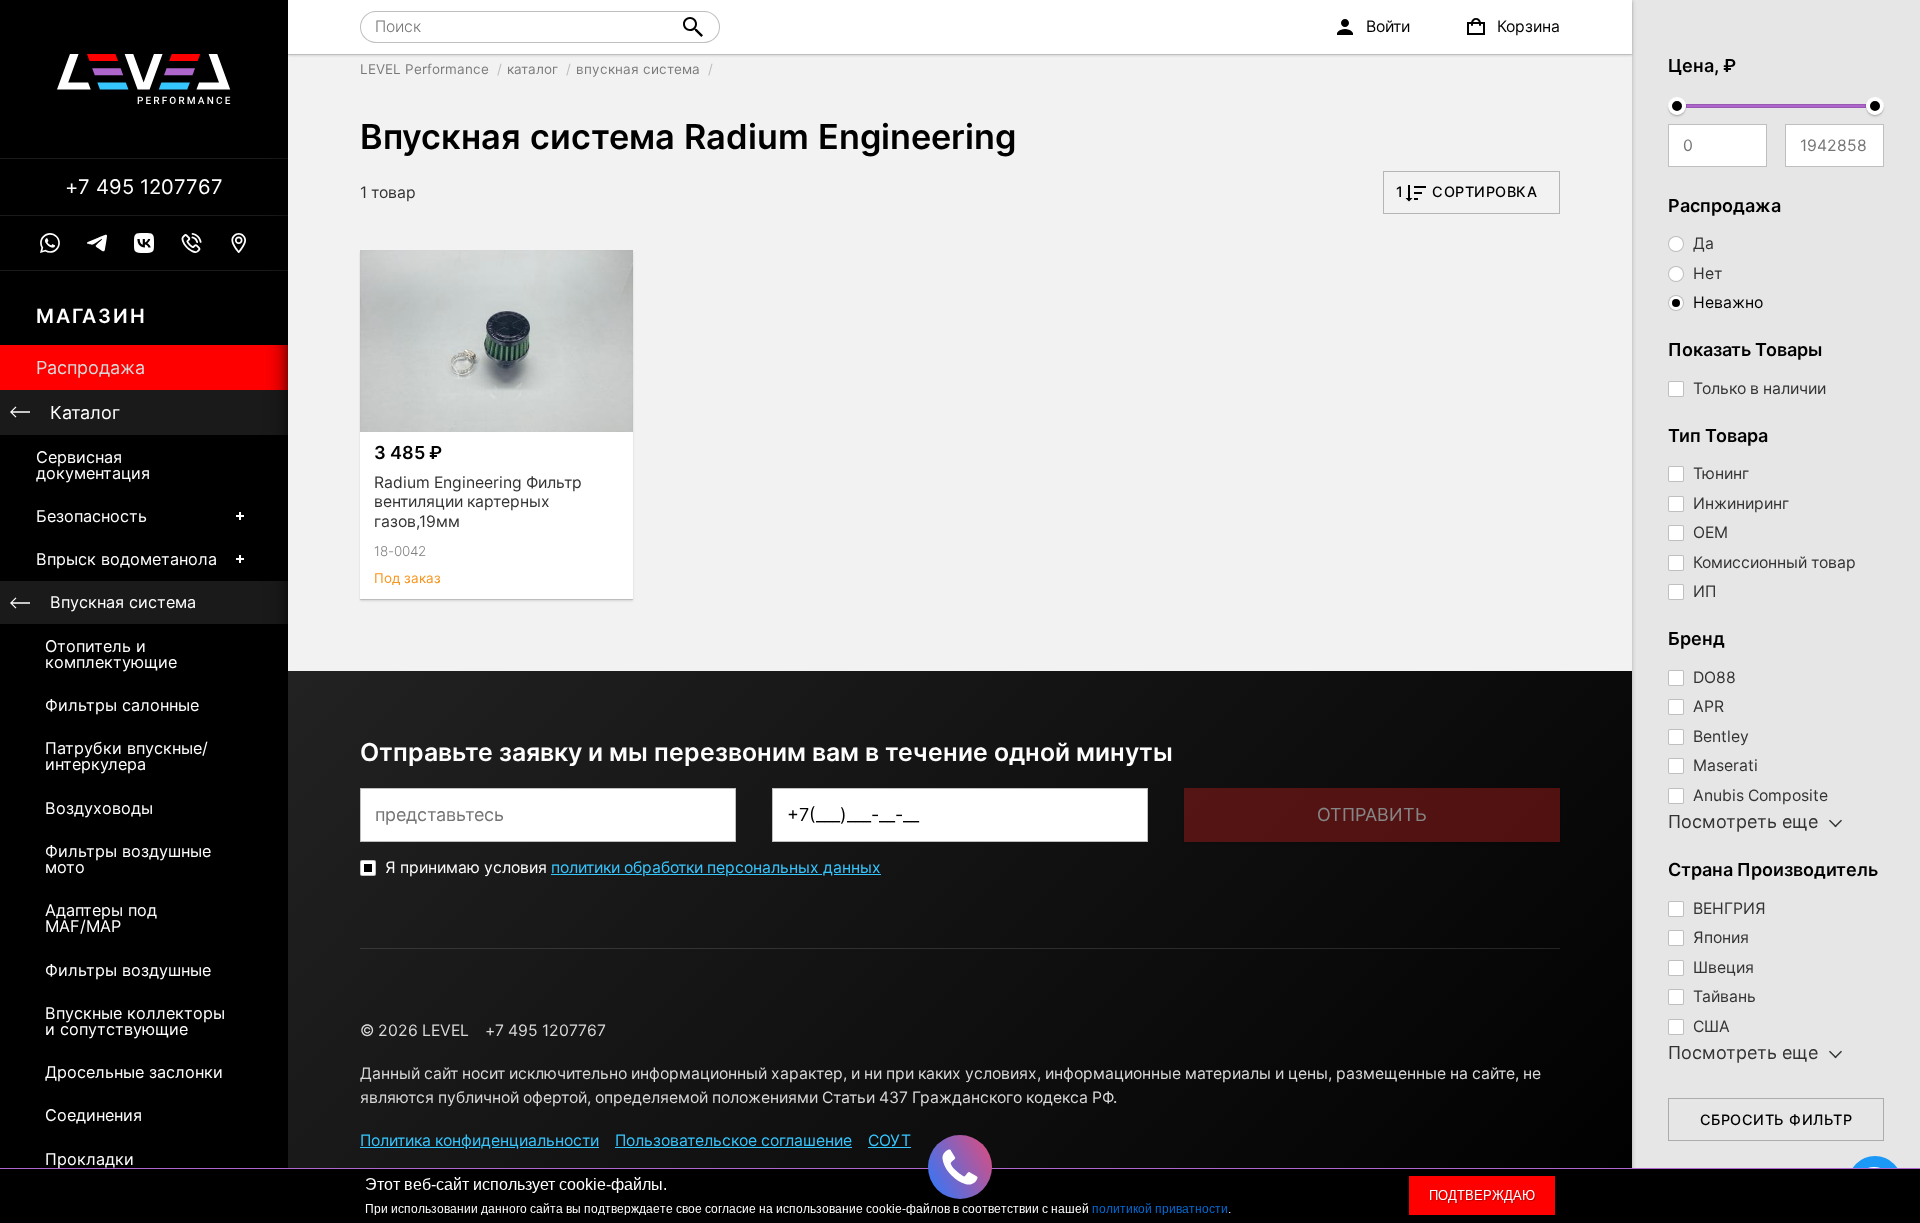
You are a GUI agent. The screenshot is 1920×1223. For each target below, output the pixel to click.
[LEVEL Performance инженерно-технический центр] (144, 79)
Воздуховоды (99, 808)
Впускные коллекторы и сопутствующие (135, 1021)
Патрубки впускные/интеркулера (126, 756)
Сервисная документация (93, 465)
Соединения (93, 1115)
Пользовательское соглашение (733, 1140)
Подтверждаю (1482, 1195)
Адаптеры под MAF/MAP (101, 918)
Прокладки (89, 1159)
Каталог (85, 412)
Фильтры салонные (122, 705)
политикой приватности (1160, 1209)
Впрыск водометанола (126, 559)
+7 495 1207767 (144, 187)
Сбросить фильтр (1776, 1119)
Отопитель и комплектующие (111, 654)
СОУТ (889, 1140)
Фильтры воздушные (128, 970)
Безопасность (91, 516)
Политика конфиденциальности (479, 1140)
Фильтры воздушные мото (128, 859)
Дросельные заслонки (134, 1072)
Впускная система (123, 602)
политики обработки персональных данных (716, 867)
